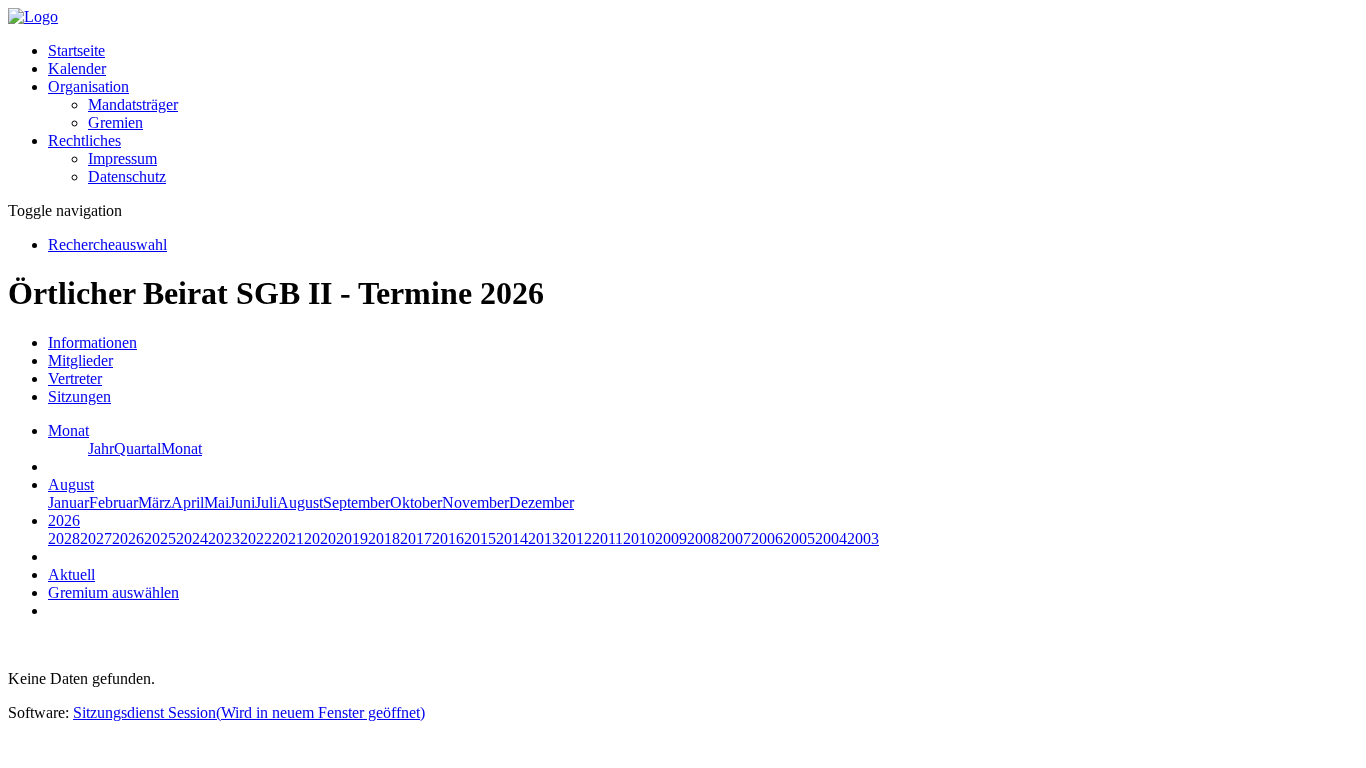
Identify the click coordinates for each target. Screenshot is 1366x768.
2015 (480, 538)
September (356, 502)
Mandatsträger (133, 104)
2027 (96, 538)
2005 (799, 538)
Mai (216, 502)
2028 (64, 538)
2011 (607, 538)
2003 (863, 538)
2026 (128, 538)
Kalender (77, 68)
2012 (576, 538)
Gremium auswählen (113, 592)
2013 (544, 538)
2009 (671, 538)
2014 (512, 538)
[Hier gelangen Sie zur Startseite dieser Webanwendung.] (33, 16)
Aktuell (71, 574)
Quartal (137, 448)
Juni (242, 502)
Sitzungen (79, 396)
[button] (88, 86)
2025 (160, 538)
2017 (416, 538)
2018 (384, 538)
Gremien (115, 122)
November (475, 502)
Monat (181, 448)
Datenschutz (127, 176)
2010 (639, 538)
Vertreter (75, 378)
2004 (831, 538)
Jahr (101, 448)
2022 (256, 538)
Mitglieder (80, 360)
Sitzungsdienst (249, 712)
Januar (68, 502)
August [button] (71, 484)
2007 (735, 538)
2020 (320, 538)
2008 (703, 538)
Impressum (122, 158)
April (187, 502)
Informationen (92, 342)
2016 (448, 538)
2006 (767, 538)
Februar (113, 502)
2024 (192, 538)
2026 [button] (64, 520)
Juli (266, 502)
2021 (288, 538)
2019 (352, 538)
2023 (224, 538)
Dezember (541, 502)
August (300, 502)
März (154, 502)
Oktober (416, 502)
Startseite (76, 50)
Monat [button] (68, 430)
